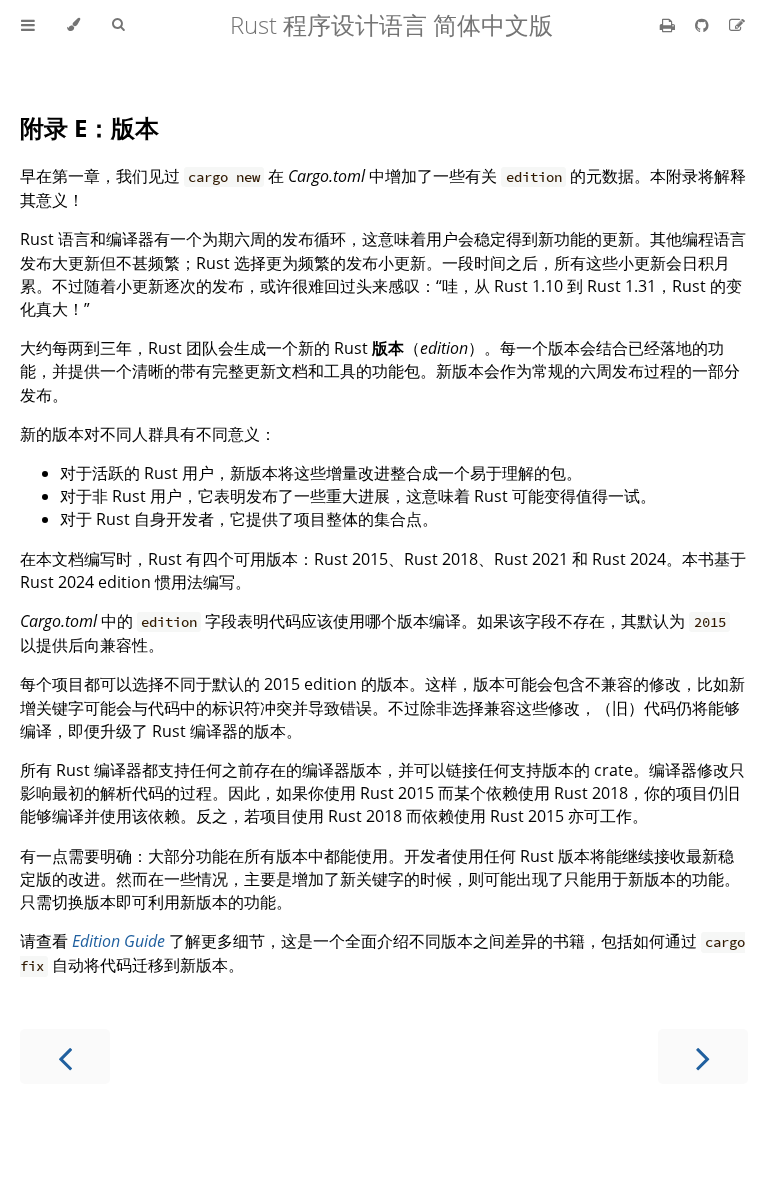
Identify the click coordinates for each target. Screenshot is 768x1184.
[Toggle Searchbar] (118, 25)
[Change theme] (73, 25)
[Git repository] (704, 25)
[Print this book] (669, 25)
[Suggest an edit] (737, 25)
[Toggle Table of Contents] (28, 25)
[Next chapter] (703, 1056)
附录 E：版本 (89, 127)
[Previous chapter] (65, 1056)
